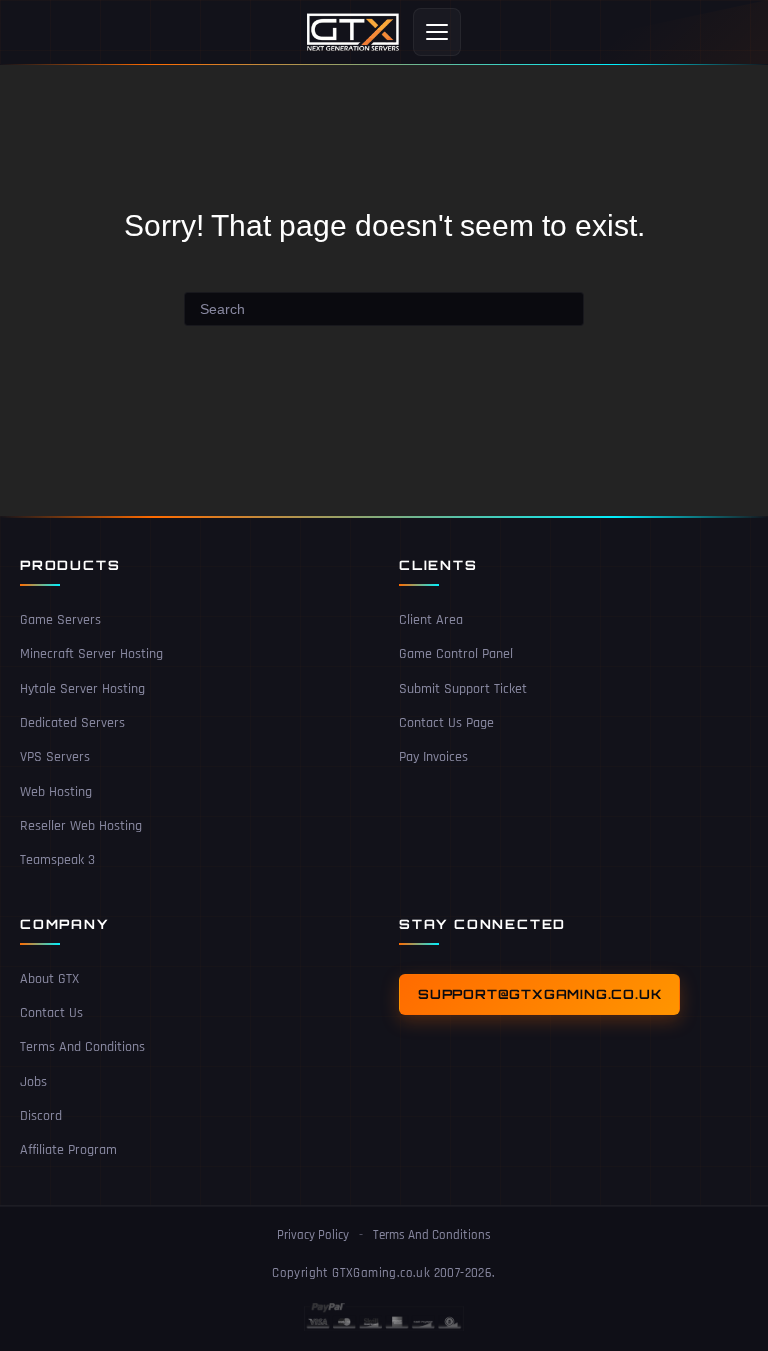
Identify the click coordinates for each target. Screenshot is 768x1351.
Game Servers (60, 620)
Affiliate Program (68, 1150)
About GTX (49, 979)
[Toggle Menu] (437, 32)
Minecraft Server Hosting (91, 654)
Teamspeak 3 (57, 860)
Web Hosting (56, 792)
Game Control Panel (456, 654)
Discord (41, 1116)
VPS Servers (55, 757)
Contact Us (51, 1013)
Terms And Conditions (82, 1047)
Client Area (431, 620)
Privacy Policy (313, 1235)
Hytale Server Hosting (82, 689)
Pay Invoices (433, 757)
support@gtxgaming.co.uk (539, 994)
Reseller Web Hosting (81, 826)
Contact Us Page (446, 723)
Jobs (33, 1082)
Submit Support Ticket (463, 689)
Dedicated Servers (72, 723)
